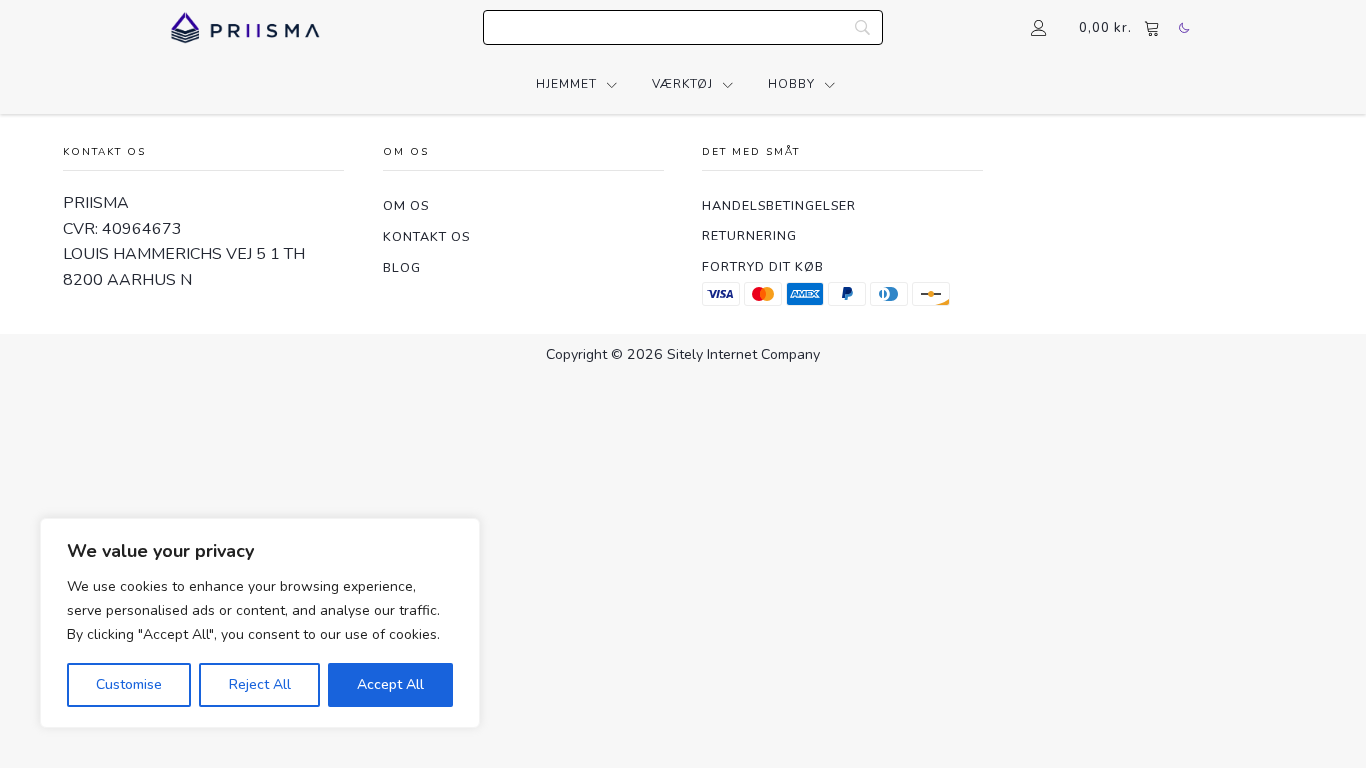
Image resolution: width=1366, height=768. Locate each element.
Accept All (390, 684)
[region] (260, 623)
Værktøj (682, 84)
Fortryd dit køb (763, 266)
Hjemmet (566, 84)
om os (406, 205)
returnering (749, 235)
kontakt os (426, 236)
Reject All (260, 684)
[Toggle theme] (1184, 28)
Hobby (791, 84)
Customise (129, 684)
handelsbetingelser (779, 205)
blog (402, 267)
